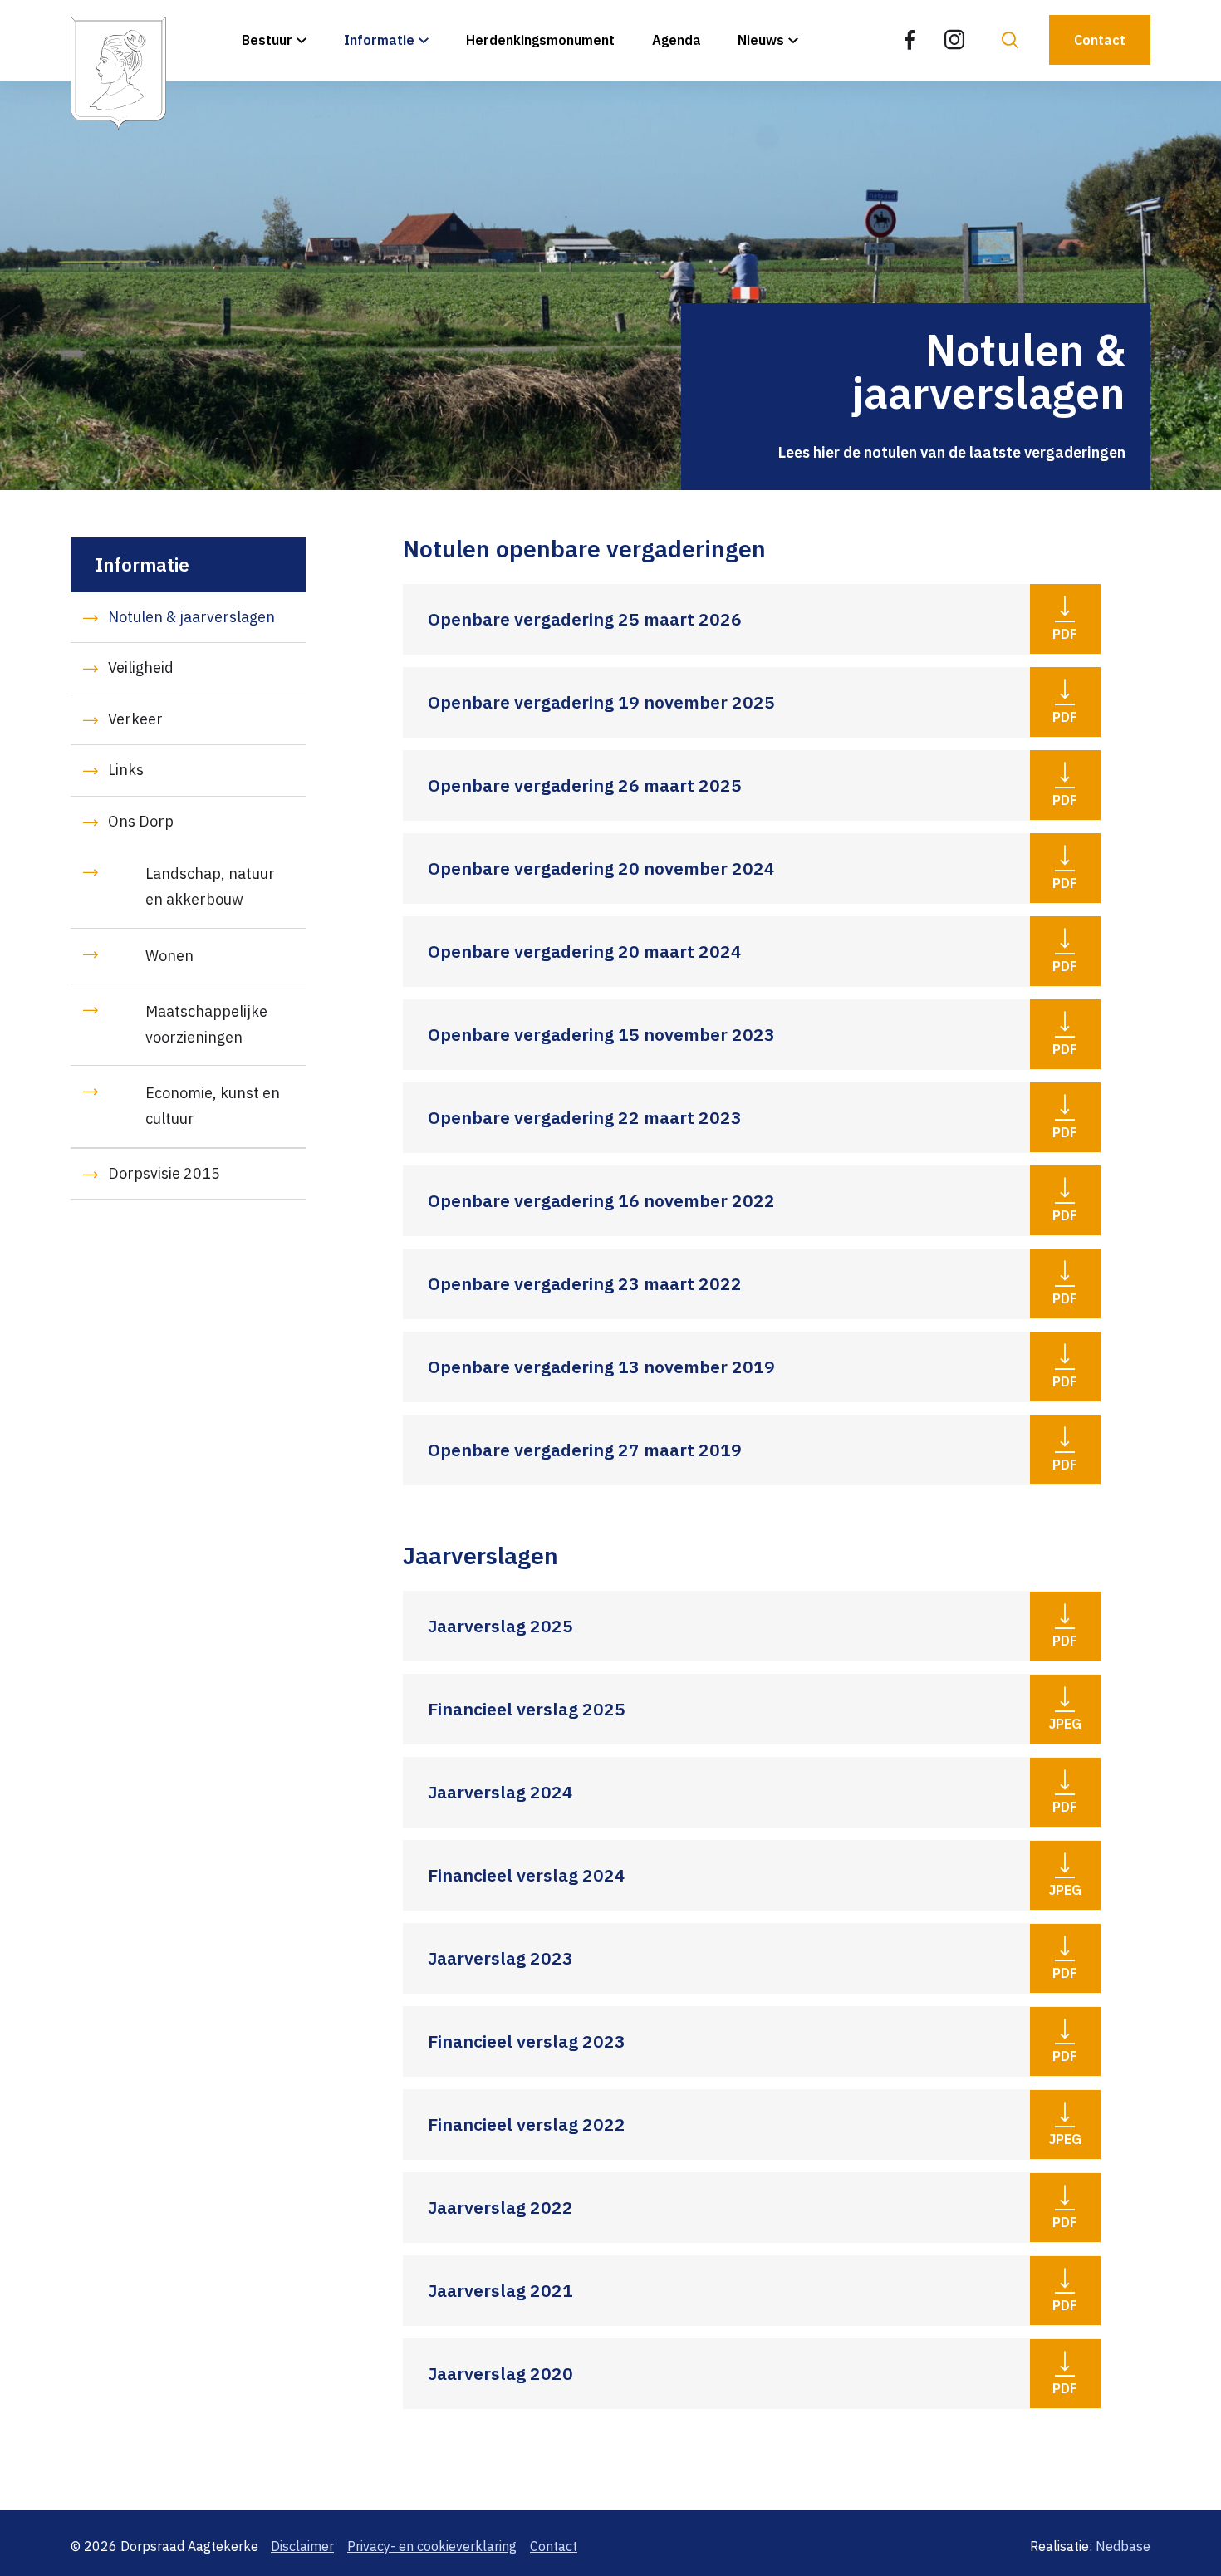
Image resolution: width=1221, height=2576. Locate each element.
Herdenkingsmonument (540, 40)
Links (126, 770)
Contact (1100, 40)
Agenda (677, 40)
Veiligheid (141, 667)
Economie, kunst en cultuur (213, 1106)
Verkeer (135, 719)
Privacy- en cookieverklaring (432, 2546)
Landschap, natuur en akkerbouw (210, 886)
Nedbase (1123, 2546)
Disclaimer (302, 2546)
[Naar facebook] (910, 40)
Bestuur (267, 40)
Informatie (379, 40)
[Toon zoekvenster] (1010, 40)
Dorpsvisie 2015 (164, 1173)
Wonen (169, 956)
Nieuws (761, 40)
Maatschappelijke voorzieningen (206, 1024)
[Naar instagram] (954, 40)
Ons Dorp (141, 821)
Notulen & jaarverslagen (191, 617)
